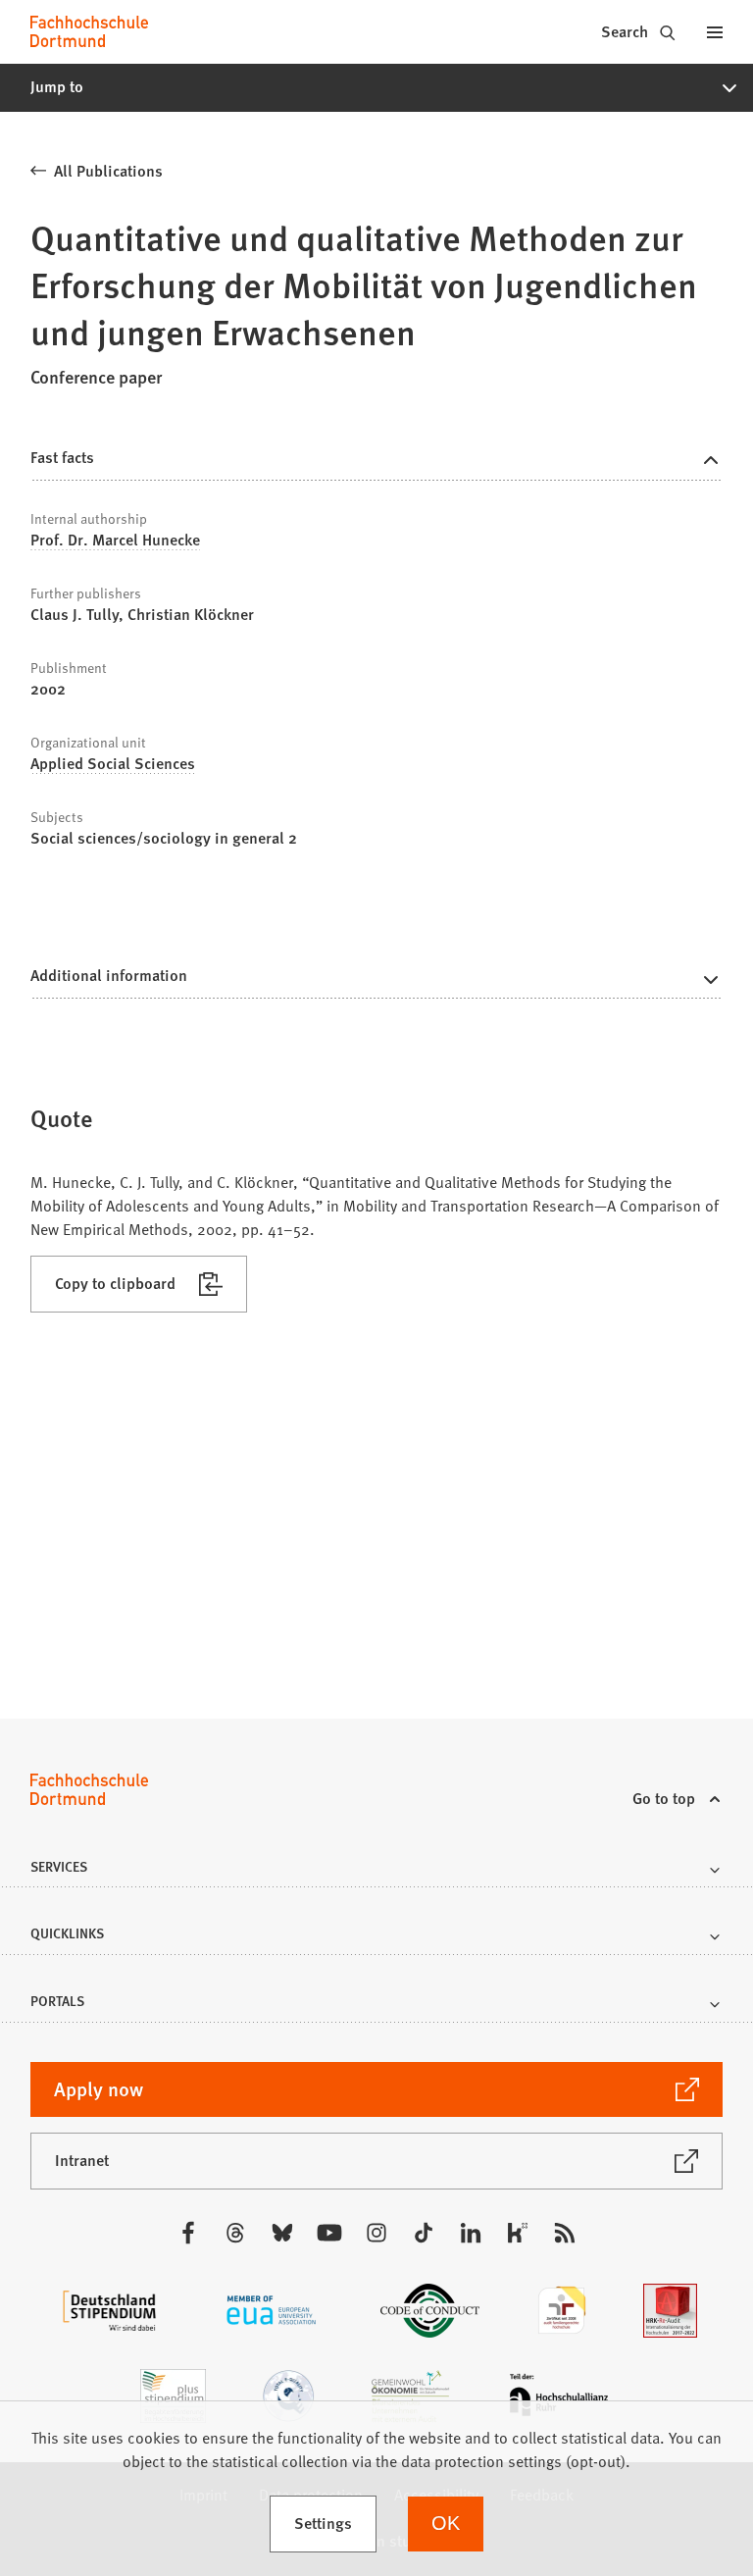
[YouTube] (329, 2233)
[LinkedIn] (471, 2233)
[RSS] (565, 2233)
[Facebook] (188, 2233)
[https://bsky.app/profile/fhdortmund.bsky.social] (282, 2233)
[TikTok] (424, 2233)
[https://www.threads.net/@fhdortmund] (235, 2233)
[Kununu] (518, 2233)
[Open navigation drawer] (715, 31)
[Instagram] (376, 2233)
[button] (376, 87)
